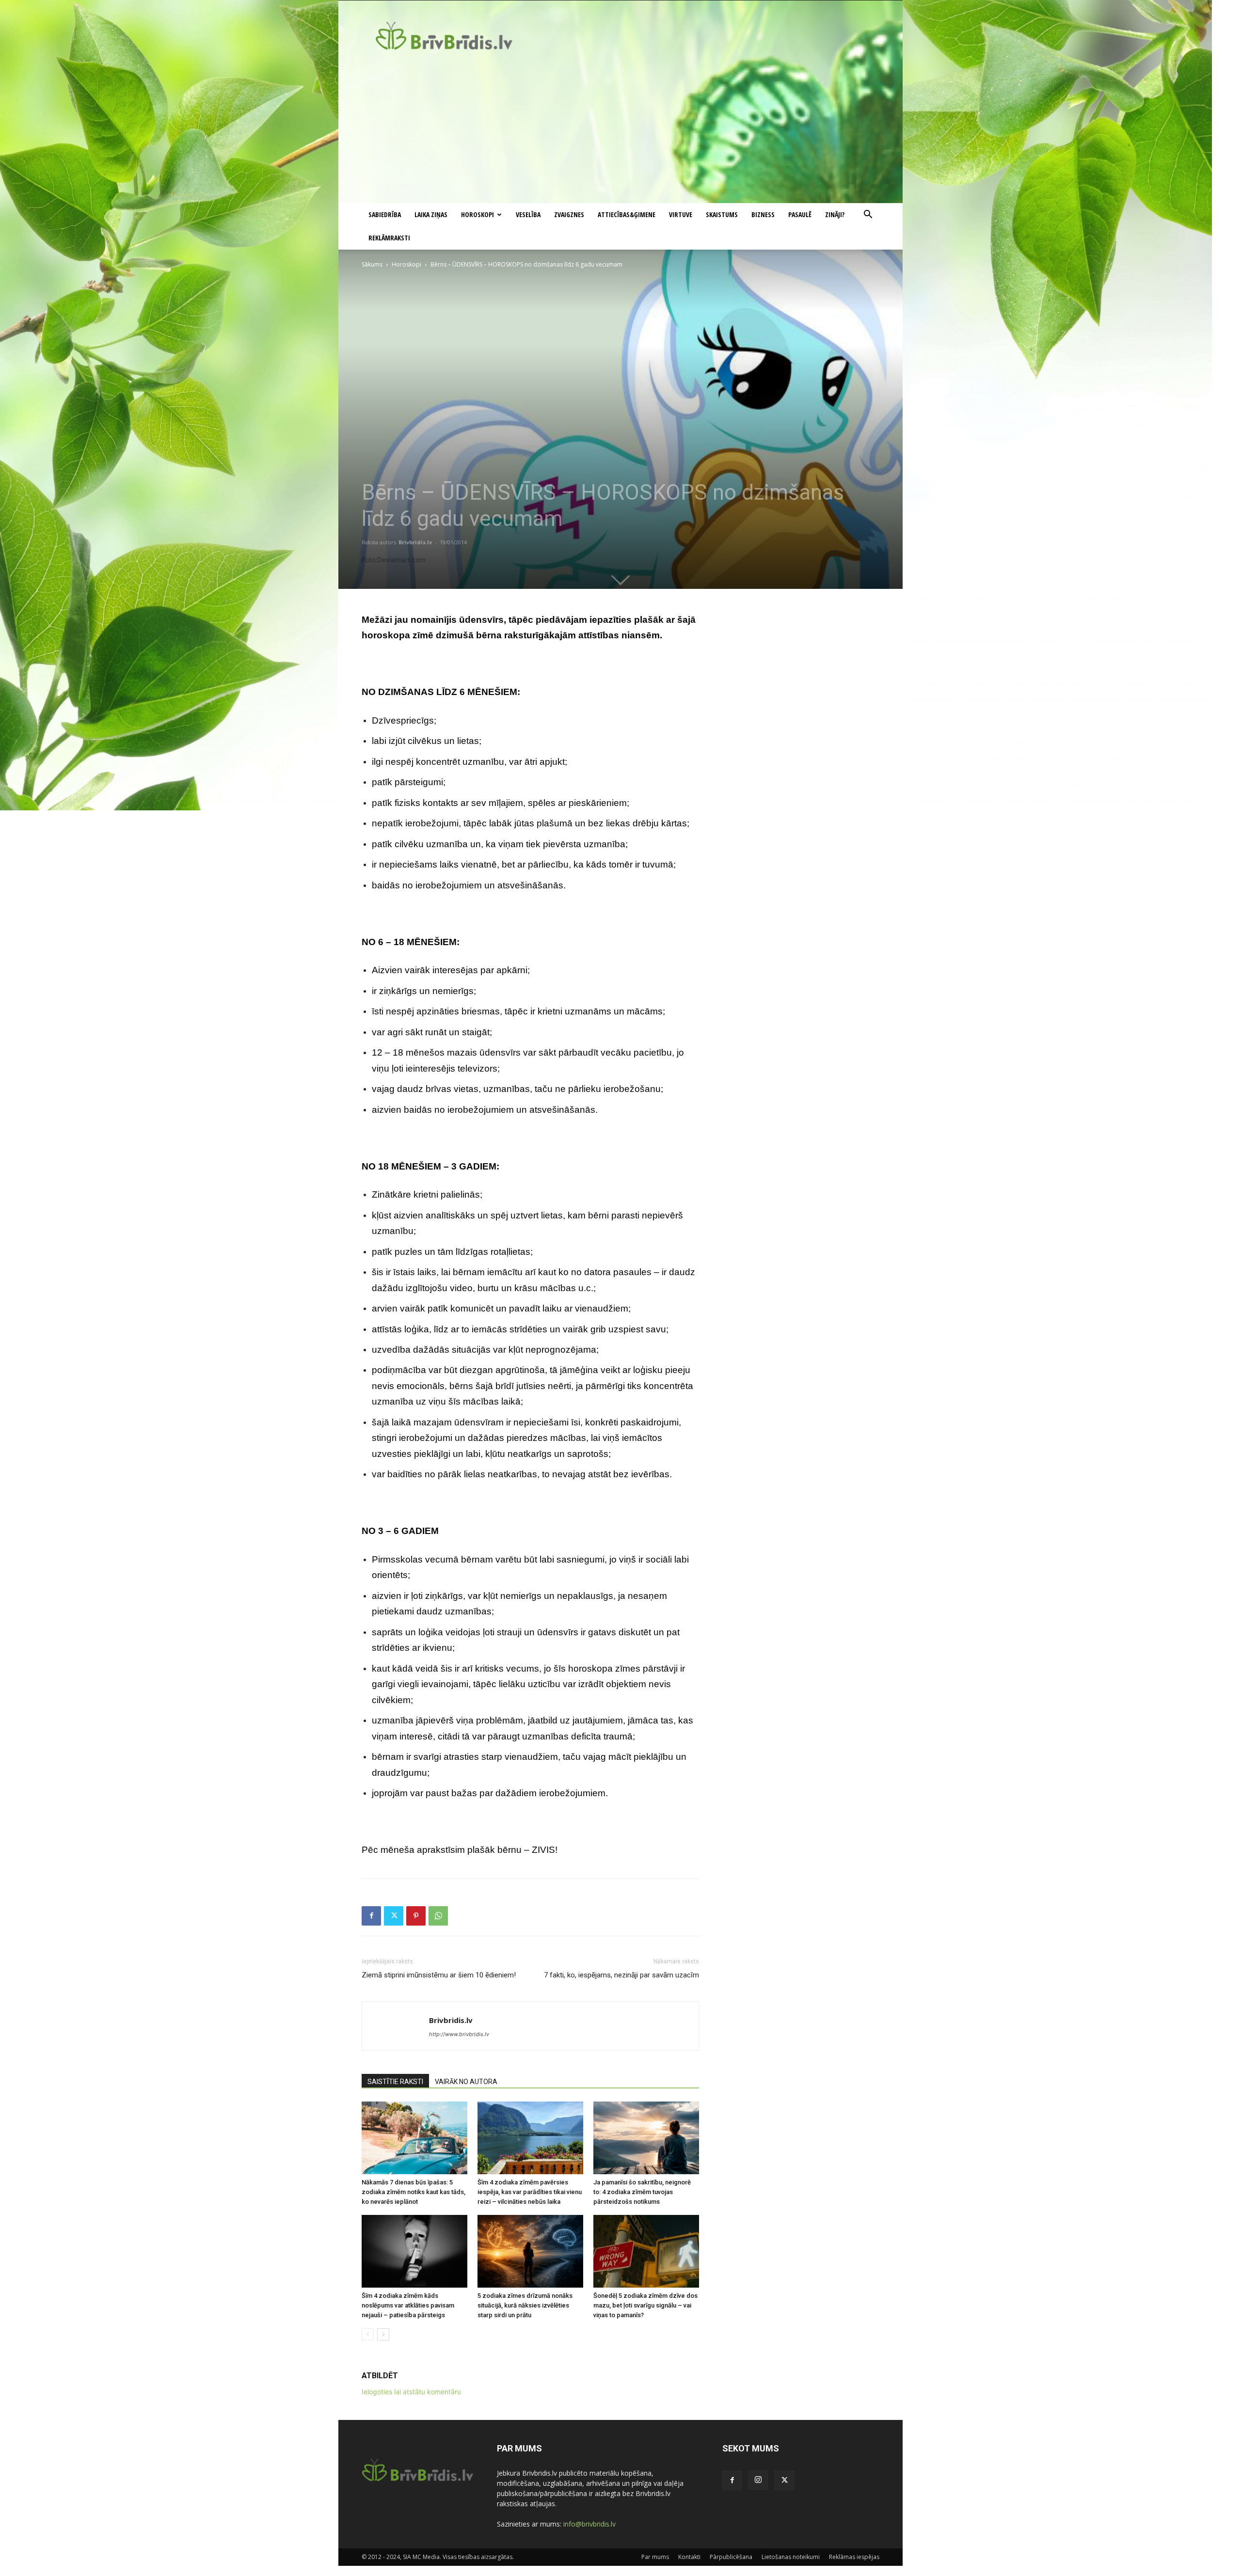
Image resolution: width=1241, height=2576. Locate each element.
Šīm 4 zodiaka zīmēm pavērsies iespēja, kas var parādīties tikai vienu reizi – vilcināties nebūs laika (530, 2192)
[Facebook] (371, 1916)
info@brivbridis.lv (589, 2524)
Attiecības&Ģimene (627, 214)
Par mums (655, 2557)
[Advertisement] (620, 130)
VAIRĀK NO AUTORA (466, 2082)
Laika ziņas (431, 214)
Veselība (528, 214)
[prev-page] (368, 2334)
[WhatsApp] (438, 1916)
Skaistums (722, 214)
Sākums (372, 264)
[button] (868, 215)
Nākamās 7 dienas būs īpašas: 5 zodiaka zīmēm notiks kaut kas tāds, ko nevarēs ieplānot (414, 2192)
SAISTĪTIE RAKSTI (395, 2082)
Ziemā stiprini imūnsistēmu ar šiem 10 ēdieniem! (439, 1975)
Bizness (763, 214)
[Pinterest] (416, 1916)
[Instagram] (758, 2480)
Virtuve (681, 214)
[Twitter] (394, 1916)
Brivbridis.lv (415, 542)
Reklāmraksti (389, 238)
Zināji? (835, 214)
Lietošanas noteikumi (791, 2557)
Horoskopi (477, 214)
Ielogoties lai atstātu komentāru (411, 2392)
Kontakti (689, 2557)
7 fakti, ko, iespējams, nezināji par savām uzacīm (621, 1975)
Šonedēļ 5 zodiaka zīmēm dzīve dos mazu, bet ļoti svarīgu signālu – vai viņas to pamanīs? (645, 2305)
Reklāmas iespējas (854, 2557)
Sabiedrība (385, 214)
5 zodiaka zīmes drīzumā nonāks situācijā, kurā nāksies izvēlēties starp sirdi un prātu (525, 2305)
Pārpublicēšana (731, 2557)
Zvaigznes (569, 214)
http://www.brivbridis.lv (459, 2034)
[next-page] (383, 2334)
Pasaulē (800, 214)
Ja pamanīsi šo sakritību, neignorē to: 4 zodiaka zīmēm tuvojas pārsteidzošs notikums (642, 2192)
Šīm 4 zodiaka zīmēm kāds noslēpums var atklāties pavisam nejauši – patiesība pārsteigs (408, 2305)
